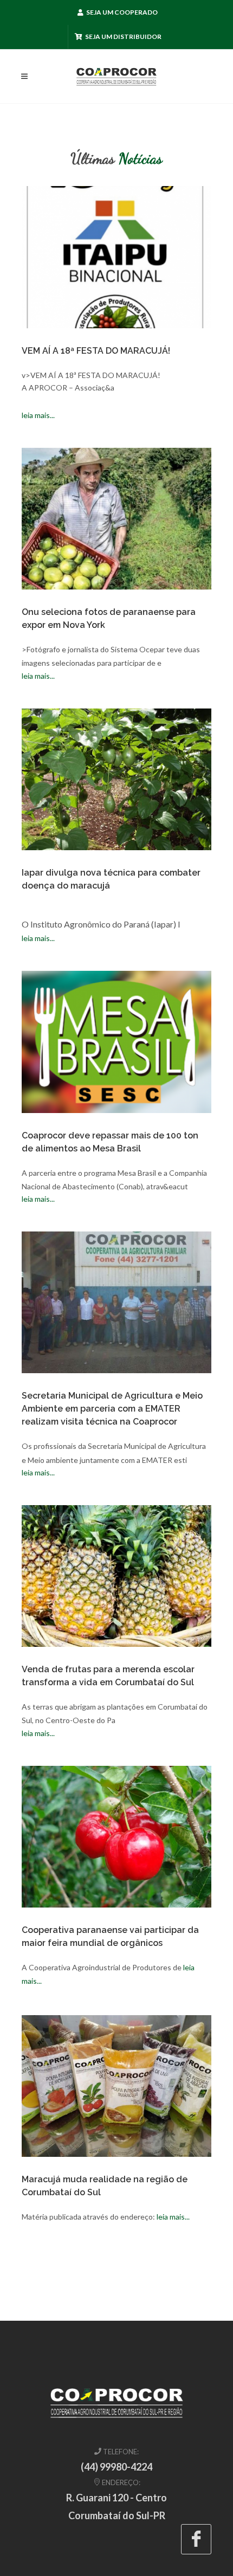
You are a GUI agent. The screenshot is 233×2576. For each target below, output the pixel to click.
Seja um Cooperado (121, 12)
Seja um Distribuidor (123, 37)
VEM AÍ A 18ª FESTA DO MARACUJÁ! (96, 351)
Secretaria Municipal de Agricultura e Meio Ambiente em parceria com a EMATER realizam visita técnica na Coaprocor (112, 1409)
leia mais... (38, 415)
